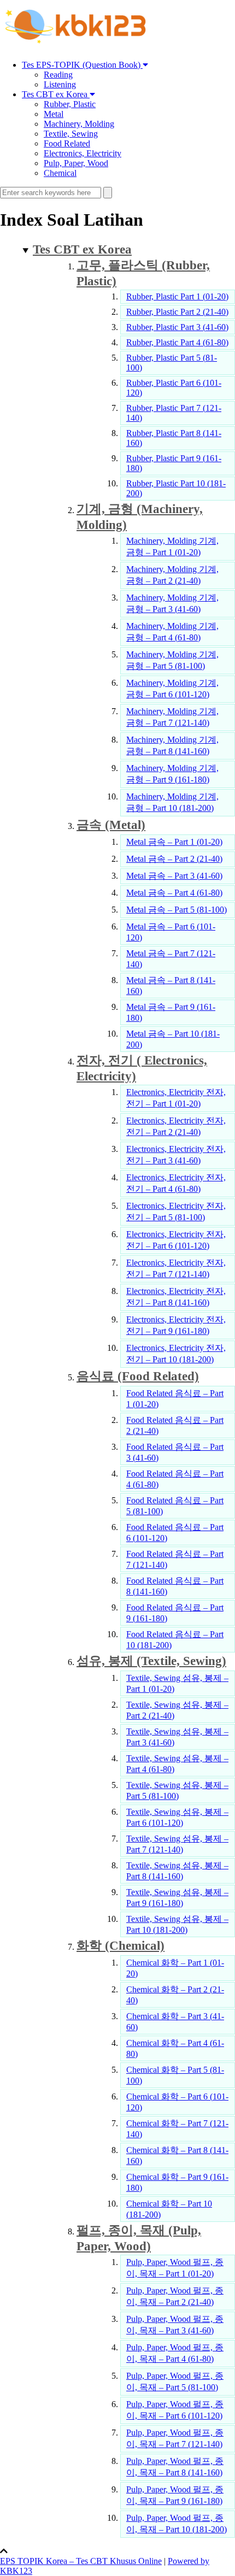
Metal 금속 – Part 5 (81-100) (177, 910)
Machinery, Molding (79, 124)
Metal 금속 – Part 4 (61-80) (174, 893)
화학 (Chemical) (121, 1945)
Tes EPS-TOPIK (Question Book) (82, 65)
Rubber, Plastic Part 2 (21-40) (177, 312)
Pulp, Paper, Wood (76, 163)
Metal (54, 114)
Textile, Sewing (71, 134)
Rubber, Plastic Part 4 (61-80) (177, 342)
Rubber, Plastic (70, 104)
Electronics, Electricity (83, 153)
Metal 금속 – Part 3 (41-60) (174, 876)
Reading (58, 75)
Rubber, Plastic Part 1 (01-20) (177, 296)
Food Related (67, 143)
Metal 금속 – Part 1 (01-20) (174, 842)
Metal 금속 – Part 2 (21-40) (174, 859)
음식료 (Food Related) (138, 1376)
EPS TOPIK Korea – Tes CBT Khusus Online (81, 2561)
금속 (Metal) (111, 825)
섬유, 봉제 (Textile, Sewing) (151, 1661)
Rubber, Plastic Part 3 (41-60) (177, 327)
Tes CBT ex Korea (56, 94)
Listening (60, 84)
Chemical (60, 173)
